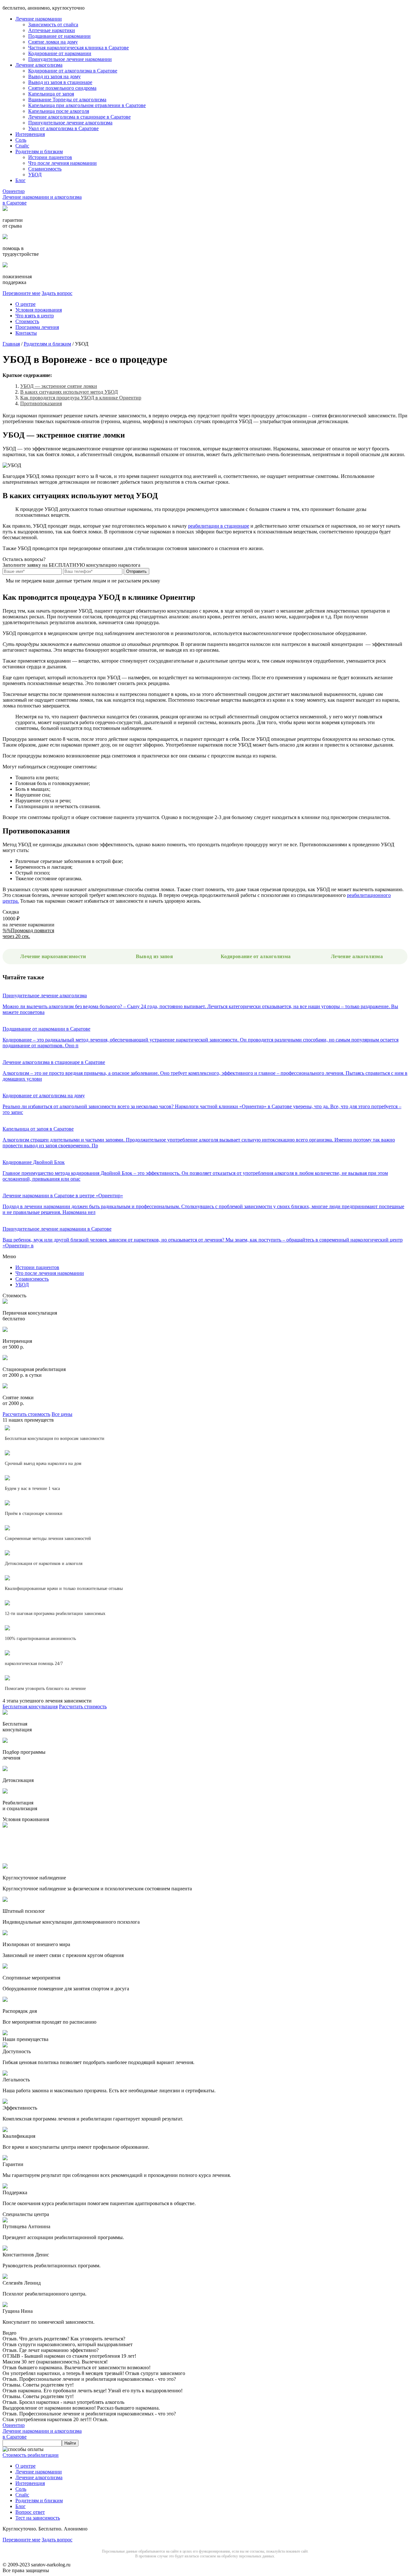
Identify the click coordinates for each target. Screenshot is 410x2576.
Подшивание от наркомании (59, 36)
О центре (25, 304)
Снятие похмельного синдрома (62, 88)
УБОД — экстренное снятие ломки (59, 386)
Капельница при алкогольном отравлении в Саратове (87, 105)
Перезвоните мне (21, 293)
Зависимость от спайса (53, 25)
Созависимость (45, 169)
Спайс (22, 146)
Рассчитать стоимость (26, 1414)
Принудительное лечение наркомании (70, 59)
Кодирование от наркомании (60, 53)
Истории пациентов (50, 157)
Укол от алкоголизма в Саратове (63, 128)
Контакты (26, 333)
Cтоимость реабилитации (31, 2455)
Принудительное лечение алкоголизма (70, 123)
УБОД (35, 175)
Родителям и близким (39, 151)
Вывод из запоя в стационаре (60, 82)
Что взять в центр (35, 316)
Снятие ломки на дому (53, 42)
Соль (21, 140)
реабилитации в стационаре (219, 526)
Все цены (62, 1414)
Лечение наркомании (39, 19)
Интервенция (30, 134)
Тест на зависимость (38, 2518)
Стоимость (27, 321)
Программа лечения (37, 327)
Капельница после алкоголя (59, 111)
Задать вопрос (57, 293)
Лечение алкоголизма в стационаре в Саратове (79, 117)
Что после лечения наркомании (62, 163)
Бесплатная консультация (30, 1706)
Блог (20, 180)
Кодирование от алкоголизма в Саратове (73, 71)
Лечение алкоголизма (39, 65)
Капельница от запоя (51, 94)
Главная (11, 344)
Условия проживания (39, 310)
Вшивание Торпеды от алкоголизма (67, 100)
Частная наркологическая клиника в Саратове (78, 48)
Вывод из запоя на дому (54, 76)
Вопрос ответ (30, 2512)
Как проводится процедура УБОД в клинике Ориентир (81, 398)
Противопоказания (41, 403)
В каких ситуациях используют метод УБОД (69, 392)
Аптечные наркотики (52, 30)
